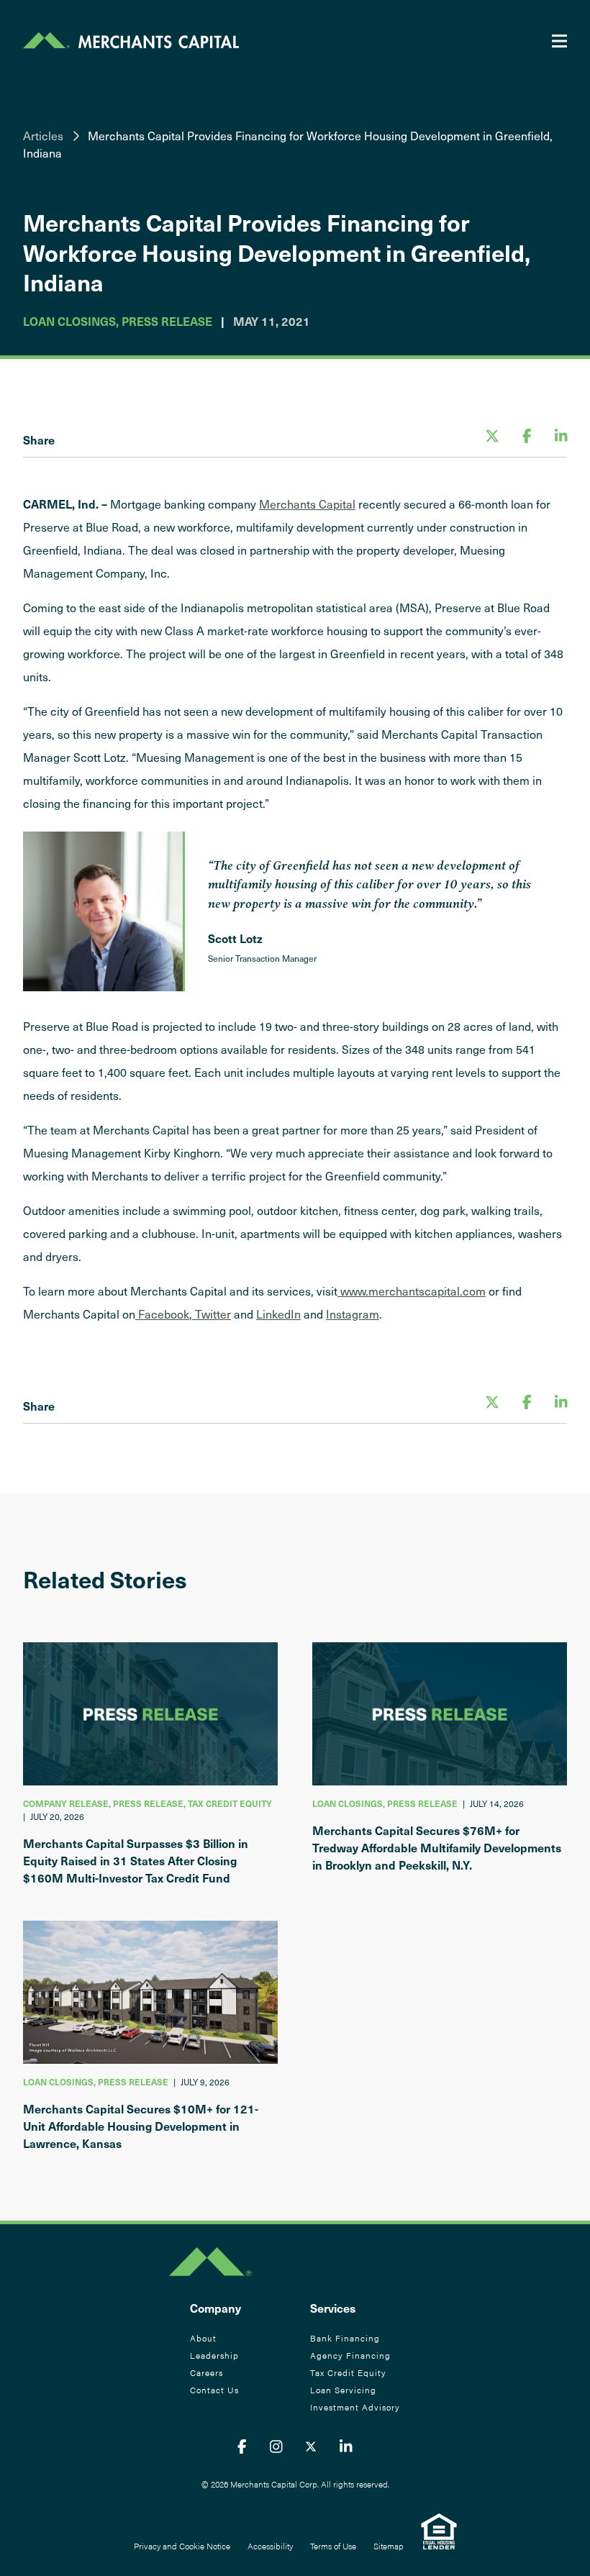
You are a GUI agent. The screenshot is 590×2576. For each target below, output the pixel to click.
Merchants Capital (307, 504)
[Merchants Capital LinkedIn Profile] (346, 2446)
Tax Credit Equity (348, 2372)
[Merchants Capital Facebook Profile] (242, 2446)
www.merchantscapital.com (412, 1291)
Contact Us (214, 2390)
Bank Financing (345, 2338)
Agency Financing (350, 2355)
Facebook (162, 1314)
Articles (43, 135)
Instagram (353, 1314)
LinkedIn (278, 1314)
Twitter (212, 1314)
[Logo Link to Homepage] (131, 40)
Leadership (214, 2355)
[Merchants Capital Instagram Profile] (276, 2446)
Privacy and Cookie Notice (182, 2546)
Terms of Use (333, 2546)
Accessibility (270, 2546)
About (203, 2338)
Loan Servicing (343, 2390)
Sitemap (389, 2546)
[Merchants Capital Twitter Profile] (311, 2446)
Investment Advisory (355, 2407)
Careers (206, 2372)
